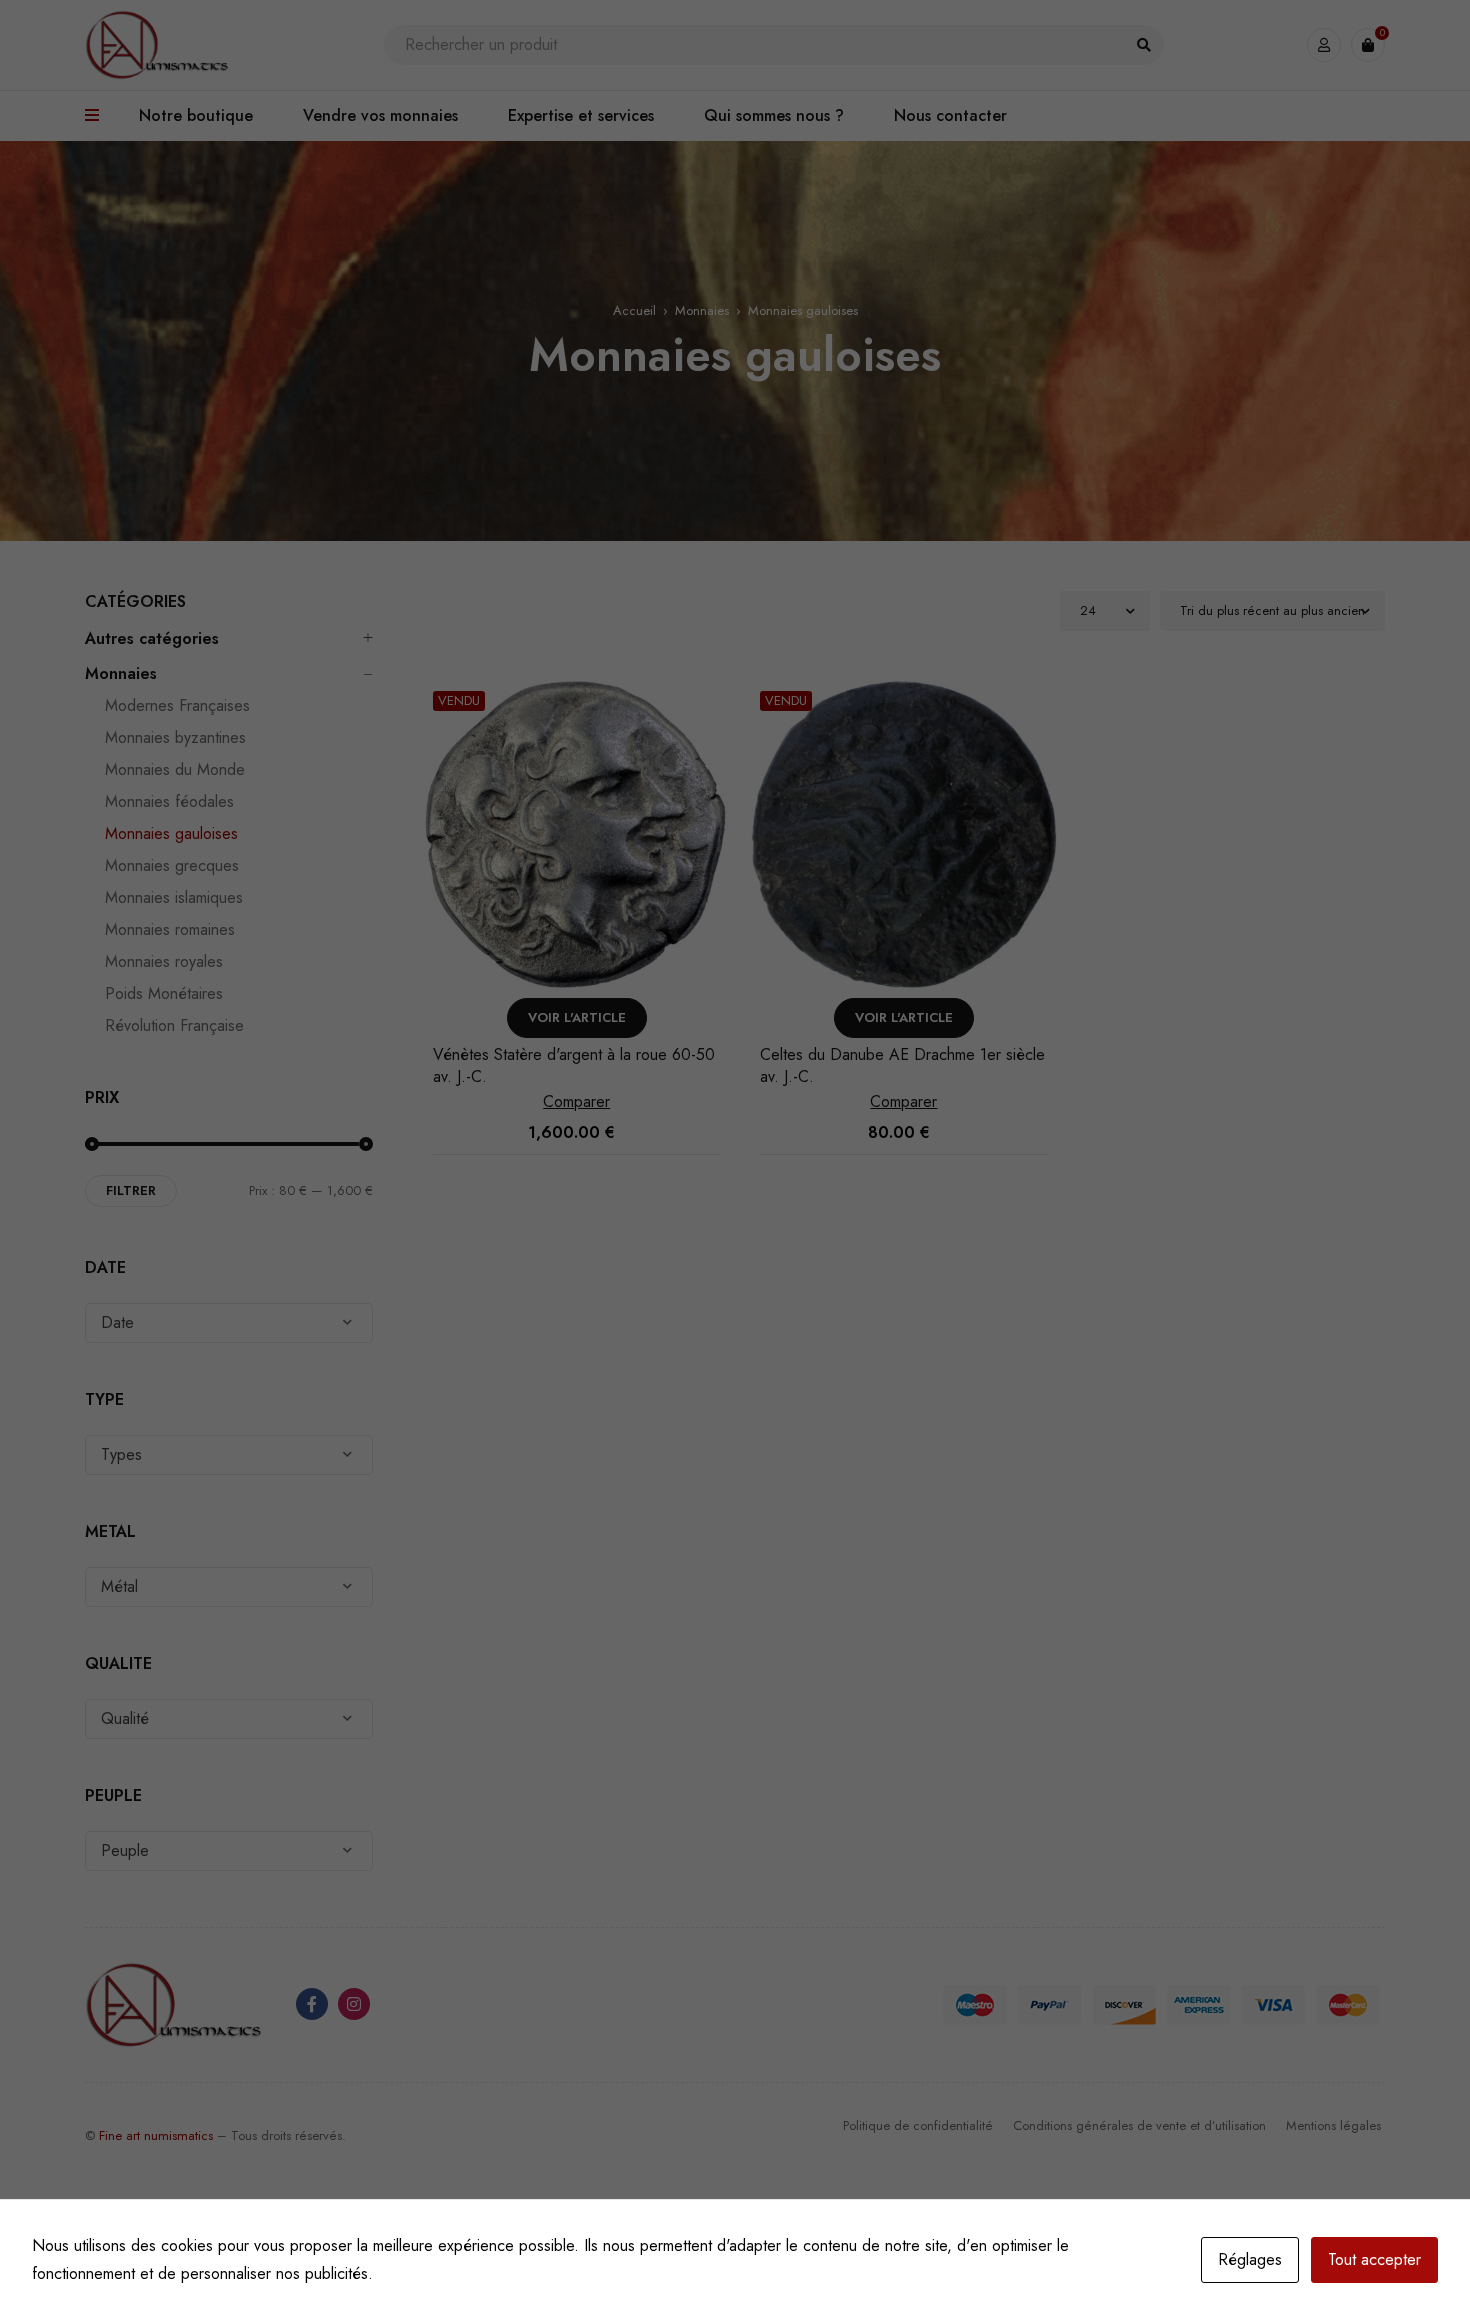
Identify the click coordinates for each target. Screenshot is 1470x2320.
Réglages (1250, 2259)
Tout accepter (1374, 2259)
